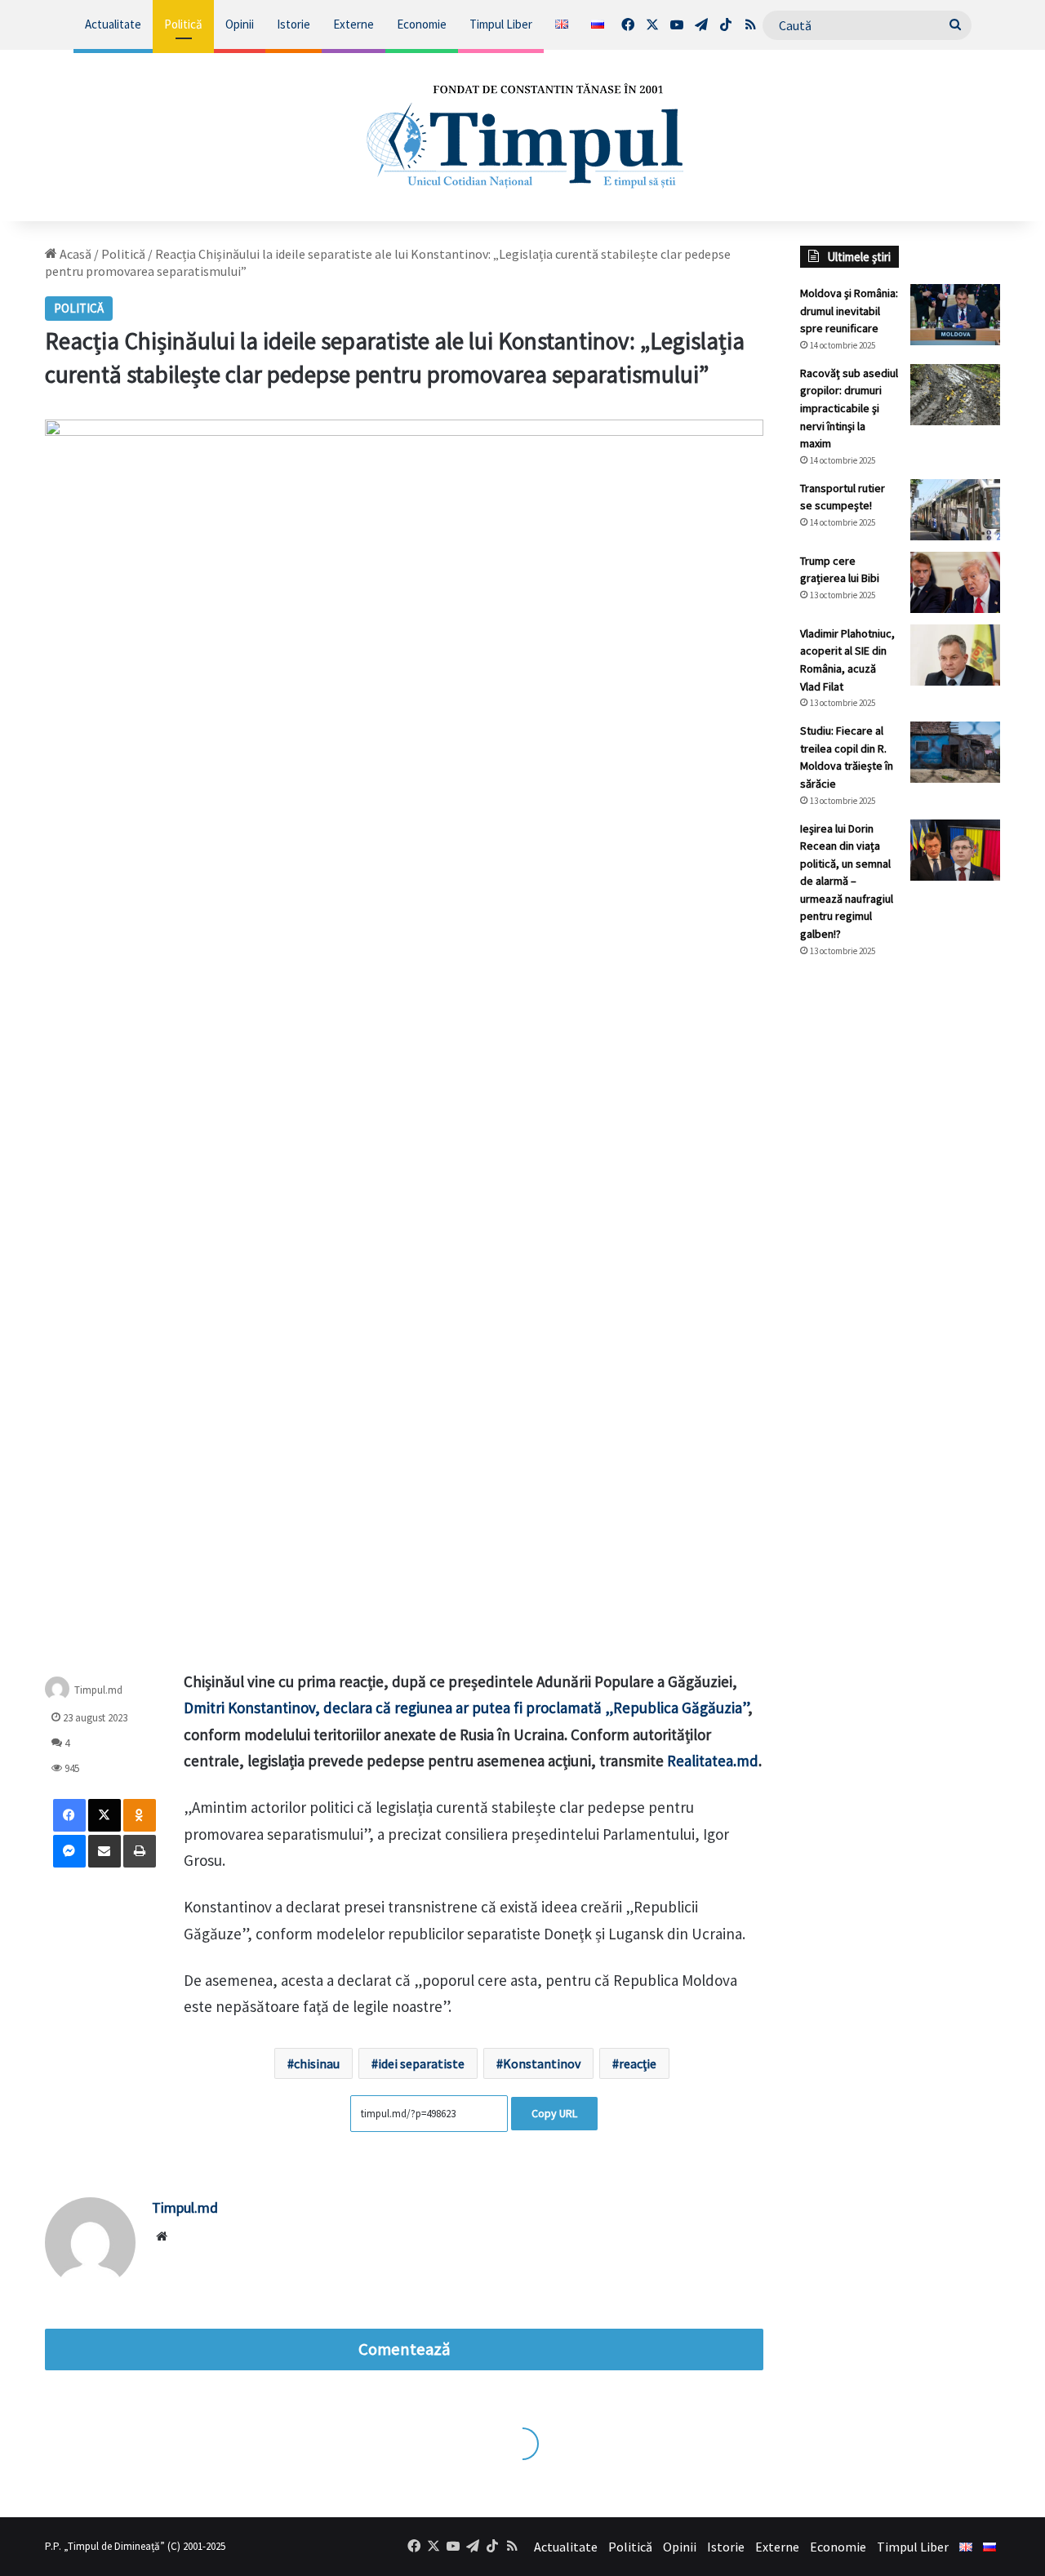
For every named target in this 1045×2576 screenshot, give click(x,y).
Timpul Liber (501, 24)
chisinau (317, 2063)
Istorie (293, 24)
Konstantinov (542, 2063)
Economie (422, 24)
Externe (354, 24)
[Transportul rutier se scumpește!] (955, 510)
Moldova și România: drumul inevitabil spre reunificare (849, 311)
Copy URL (554, 2113)
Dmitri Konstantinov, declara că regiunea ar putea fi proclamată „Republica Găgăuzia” (466, 1708)
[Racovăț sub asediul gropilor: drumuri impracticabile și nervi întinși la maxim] (955, 395)
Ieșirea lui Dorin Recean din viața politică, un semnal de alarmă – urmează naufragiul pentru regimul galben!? (847, 882)
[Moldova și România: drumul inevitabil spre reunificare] (955, 315)
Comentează (404, 2349)
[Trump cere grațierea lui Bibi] (955, 582)
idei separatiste (421, 2063)
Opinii (240, 24)
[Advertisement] (900, 1244)
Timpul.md (98, 1690)
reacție (638, 2063)
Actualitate (113, 24)
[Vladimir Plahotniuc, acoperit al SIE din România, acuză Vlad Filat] (955, 655)
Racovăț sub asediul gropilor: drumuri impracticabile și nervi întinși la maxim (849, 408)
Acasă (74, 254)
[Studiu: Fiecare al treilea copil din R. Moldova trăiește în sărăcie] (955, 752)
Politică (183, 24)
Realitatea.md (713, 1761)
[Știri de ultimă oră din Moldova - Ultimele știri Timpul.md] (523, 135)
